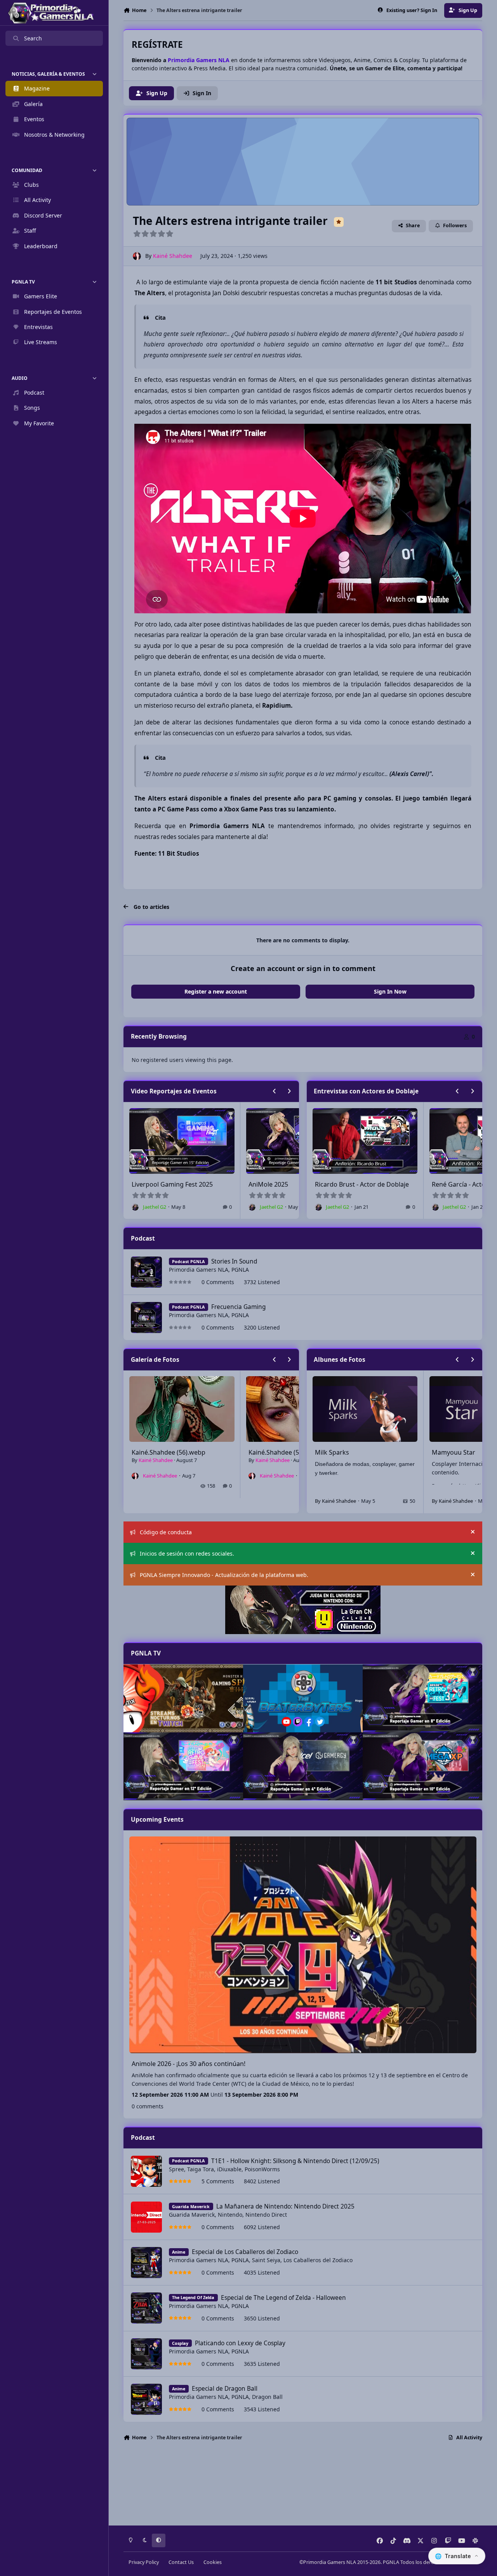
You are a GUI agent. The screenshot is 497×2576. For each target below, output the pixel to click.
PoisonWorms (262, 2169)
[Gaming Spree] (183, 1698)
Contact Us (181, 2562)
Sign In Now (390, 991)
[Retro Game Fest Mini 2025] (183, 1766)
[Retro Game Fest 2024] (422, 1698)
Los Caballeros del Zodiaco (318, 2260)
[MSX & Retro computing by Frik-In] (422, 1766)
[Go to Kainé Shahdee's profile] (137, 256)
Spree (176, 2169)
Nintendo (230, 2215)
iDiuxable (229, 2169)
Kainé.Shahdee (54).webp (285, 1452)
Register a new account (216, 991)
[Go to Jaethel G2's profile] (194, 1207)
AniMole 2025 (210, 1184)
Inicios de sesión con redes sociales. (187, 1553)
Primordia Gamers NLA (199, 1270)
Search (33, 38)
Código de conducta (166, 1532)
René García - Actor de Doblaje (419, 1184)
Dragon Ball (267, 2397)
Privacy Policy (144, 2562)
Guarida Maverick (192, 2215)
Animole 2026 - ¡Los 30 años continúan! (189, 2064)
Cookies (213, 2562)
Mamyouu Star (337, 1452)
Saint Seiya (266, 2260)
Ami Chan (446, 1452)
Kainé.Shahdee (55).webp (169, 1452)
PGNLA (240, 1270)
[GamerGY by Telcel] (303, 1766)
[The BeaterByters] (303, 1698)
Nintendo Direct (266, 2215)
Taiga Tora (201, 2169)
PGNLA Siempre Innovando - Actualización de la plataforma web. (224, 1575)
